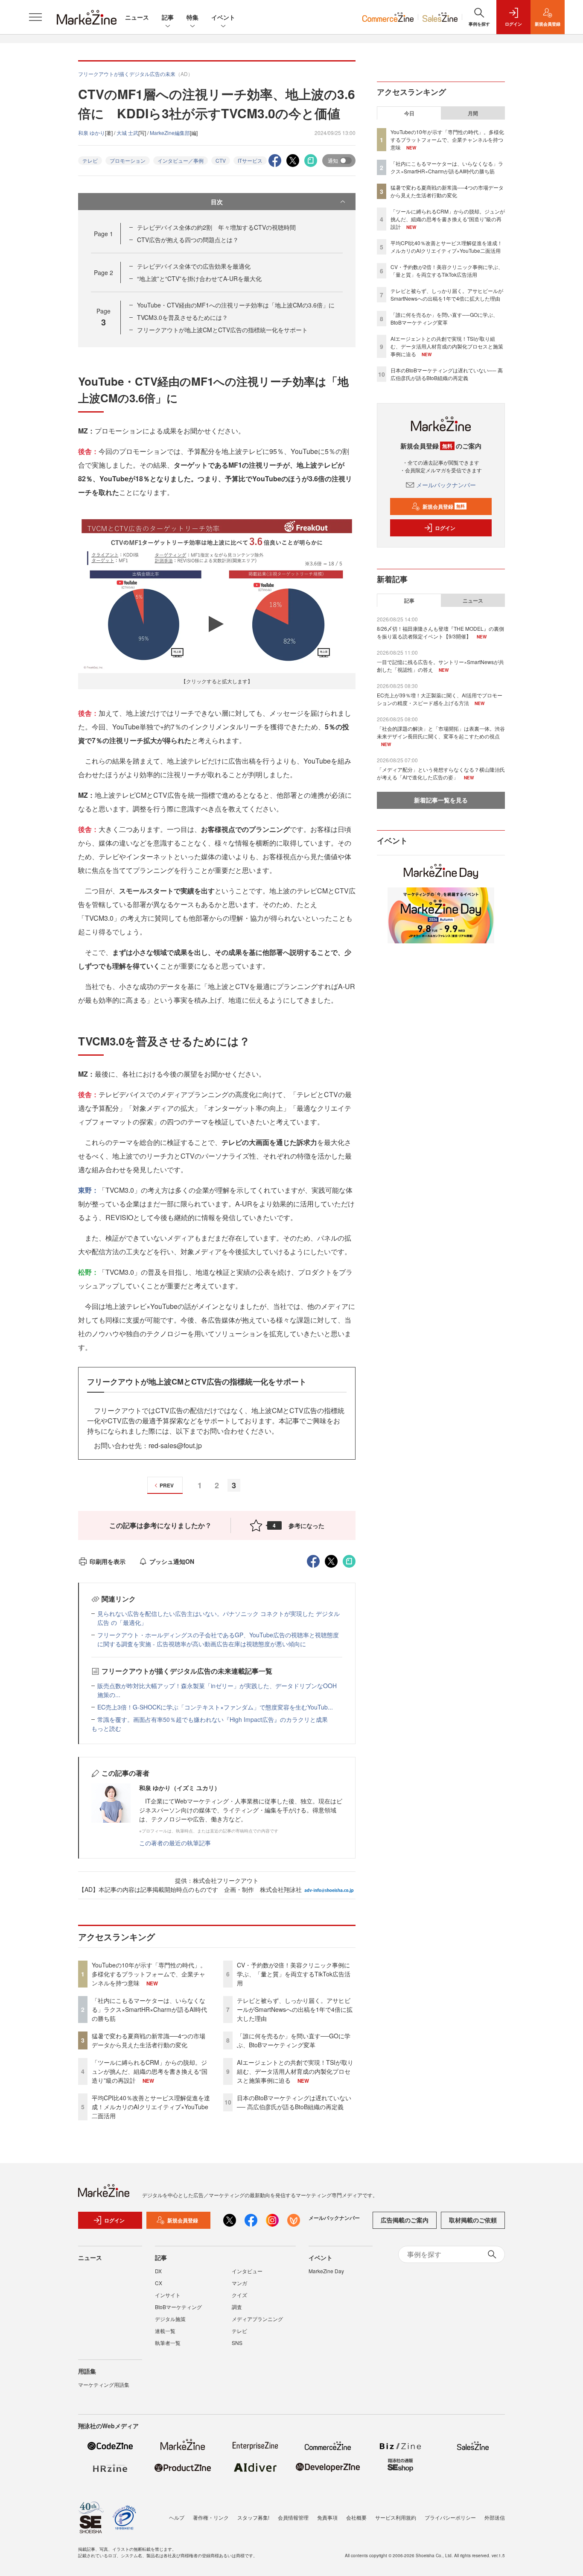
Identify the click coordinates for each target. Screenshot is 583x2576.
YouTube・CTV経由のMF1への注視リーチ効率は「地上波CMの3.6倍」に (236, 305)
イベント (223, 17)
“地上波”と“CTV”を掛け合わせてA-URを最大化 (199, 278)
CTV (221, 160)
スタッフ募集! (253, 2517)
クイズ (239, 2295)
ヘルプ (177, 2517)
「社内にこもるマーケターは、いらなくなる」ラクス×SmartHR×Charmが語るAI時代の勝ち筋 (149, 2009)
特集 (192, 17)
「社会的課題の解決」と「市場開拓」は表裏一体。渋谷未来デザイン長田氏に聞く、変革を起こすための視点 (441, 732)
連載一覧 (165, 2331)
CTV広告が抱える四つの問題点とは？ (188, 240)
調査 (237, 2307)
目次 (217, 202)
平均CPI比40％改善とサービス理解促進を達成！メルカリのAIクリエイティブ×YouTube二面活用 (151, 2107)
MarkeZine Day (326, 2271)
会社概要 (356, 2517)
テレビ (90, 160)
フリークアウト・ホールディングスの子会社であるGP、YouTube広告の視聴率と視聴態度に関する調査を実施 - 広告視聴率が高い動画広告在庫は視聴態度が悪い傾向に (218, 1639)
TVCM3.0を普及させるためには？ (182, 317)
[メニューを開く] (35, 17)
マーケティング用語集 (104, 2384)
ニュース (137, 17)
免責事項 (327, 2517)
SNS (237, 2343)
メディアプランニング (257, 2319)
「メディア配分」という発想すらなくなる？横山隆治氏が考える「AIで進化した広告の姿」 (441, 773)
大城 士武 (127, 133)
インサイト (168, 2295)
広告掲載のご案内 (405, 2220)
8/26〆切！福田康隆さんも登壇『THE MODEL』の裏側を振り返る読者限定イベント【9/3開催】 (440, 632)
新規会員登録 (444, 506)
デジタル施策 (170, 2319)
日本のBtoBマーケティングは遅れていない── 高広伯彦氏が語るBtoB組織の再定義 (294, 2102)
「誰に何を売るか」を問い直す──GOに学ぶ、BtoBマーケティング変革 (294, 2040)
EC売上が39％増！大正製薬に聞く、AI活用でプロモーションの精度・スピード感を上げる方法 (440, 699)
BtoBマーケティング (178, 2307)
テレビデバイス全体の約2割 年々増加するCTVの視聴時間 (216, 227)
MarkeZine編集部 (170, 133)
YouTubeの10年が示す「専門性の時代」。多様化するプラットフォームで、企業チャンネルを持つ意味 (149, 1974)
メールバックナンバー (446, 485)
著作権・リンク (211, 2517)
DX (158, 2271)
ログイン (445, 528)
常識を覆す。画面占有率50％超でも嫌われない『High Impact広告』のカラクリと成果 (213, 1719)
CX (159, 2283)
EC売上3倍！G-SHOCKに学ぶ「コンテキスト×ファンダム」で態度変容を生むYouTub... (215, 1707)
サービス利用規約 (396, 2517)
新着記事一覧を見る (441, 800)
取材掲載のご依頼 (473, 2220)
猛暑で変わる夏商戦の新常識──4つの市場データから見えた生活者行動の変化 (149, 2040)
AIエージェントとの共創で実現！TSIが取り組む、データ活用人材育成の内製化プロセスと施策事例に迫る (295, 2071)
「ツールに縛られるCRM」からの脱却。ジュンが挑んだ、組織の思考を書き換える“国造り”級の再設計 (150, 2071)
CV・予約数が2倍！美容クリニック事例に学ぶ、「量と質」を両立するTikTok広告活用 (294, 1974)
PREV (167, 1485)
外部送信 (495, 2517)
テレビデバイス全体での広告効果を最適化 (194, 266)
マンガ (239, 2283)
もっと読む (106, 1728)
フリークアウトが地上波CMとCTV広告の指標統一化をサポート (222, 330)
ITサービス (250, 160)
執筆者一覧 (168, 2343)
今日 (409, 113)
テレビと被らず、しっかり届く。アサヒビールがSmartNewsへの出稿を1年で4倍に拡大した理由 (295, 2009)
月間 (473, 113)
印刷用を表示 (108, 1561)
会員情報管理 (293, 2517)
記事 (168, 17)
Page (103, 234)
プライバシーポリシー (450, 2517)
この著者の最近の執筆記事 (175, 1843)
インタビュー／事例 (181, 160)
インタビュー (247, 2271)
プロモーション (128, 160)
